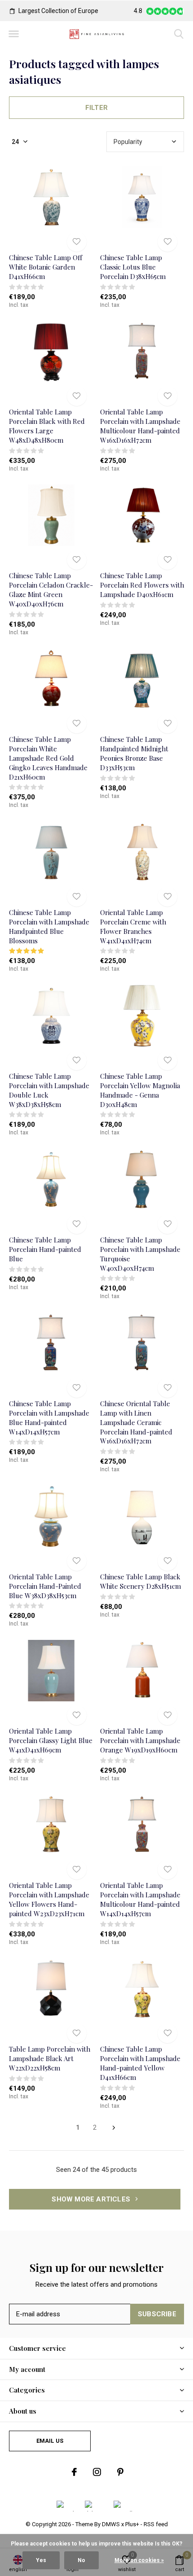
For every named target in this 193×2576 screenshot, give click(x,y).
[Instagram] (97, 2472)
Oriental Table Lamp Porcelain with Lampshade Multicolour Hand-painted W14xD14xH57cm (140, 1899)
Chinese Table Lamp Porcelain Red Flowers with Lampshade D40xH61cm (142, 585)
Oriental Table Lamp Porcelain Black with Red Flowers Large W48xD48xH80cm (47, 426)
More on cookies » (139, 2560)
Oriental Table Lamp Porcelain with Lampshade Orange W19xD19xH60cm (140, 1740)
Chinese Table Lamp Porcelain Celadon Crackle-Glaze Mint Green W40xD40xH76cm (51, 589)
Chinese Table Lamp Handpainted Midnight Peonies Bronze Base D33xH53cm (134, 753)
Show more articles (92, 2199)
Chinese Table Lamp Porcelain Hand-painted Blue (45, 1249)
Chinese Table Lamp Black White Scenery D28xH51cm (140, 1581)
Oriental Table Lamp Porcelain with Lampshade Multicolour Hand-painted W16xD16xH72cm (140, 426)
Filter (96, 108)
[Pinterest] (120, 2472)
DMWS (111, 2524)
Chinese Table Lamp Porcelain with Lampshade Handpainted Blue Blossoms (49, 926)
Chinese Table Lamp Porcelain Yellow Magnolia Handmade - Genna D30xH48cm (140, 1090)
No (81, 2560)
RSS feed (156, 2524)
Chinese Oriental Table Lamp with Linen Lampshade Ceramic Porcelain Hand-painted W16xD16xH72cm (136, 1422)
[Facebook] (74, 2472)
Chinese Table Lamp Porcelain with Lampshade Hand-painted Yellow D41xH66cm (140, 2063)
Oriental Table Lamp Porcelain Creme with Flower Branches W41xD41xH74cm (133, 926)
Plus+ (132, 2524)
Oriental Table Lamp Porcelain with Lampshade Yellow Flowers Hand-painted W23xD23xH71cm (49, 1899)
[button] (13, 34)
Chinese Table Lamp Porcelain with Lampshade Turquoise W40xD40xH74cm (140, 1254)
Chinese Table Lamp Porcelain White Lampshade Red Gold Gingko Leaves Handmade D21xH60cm (48, 758)
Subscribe (157, 2314)
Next (114, 2128)
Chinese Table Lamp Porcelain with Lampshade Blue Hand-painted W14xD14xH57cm (49, 1417)
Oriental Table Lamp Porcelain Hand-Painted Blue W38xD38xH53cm (45, 1586)
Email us (50, 2441)
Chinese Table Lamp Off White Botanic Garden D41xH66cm (46, 267)
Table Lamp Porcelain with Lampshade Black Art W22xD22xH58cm (50, 2058)
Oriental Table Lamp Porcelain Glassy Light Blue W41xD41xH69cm (51, 1740)
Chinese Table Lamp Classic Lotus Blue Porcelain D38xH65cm (133, 267)
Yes (41, 2560)
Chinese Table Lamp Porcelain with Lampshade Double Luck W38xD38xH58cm (49, 1090)
